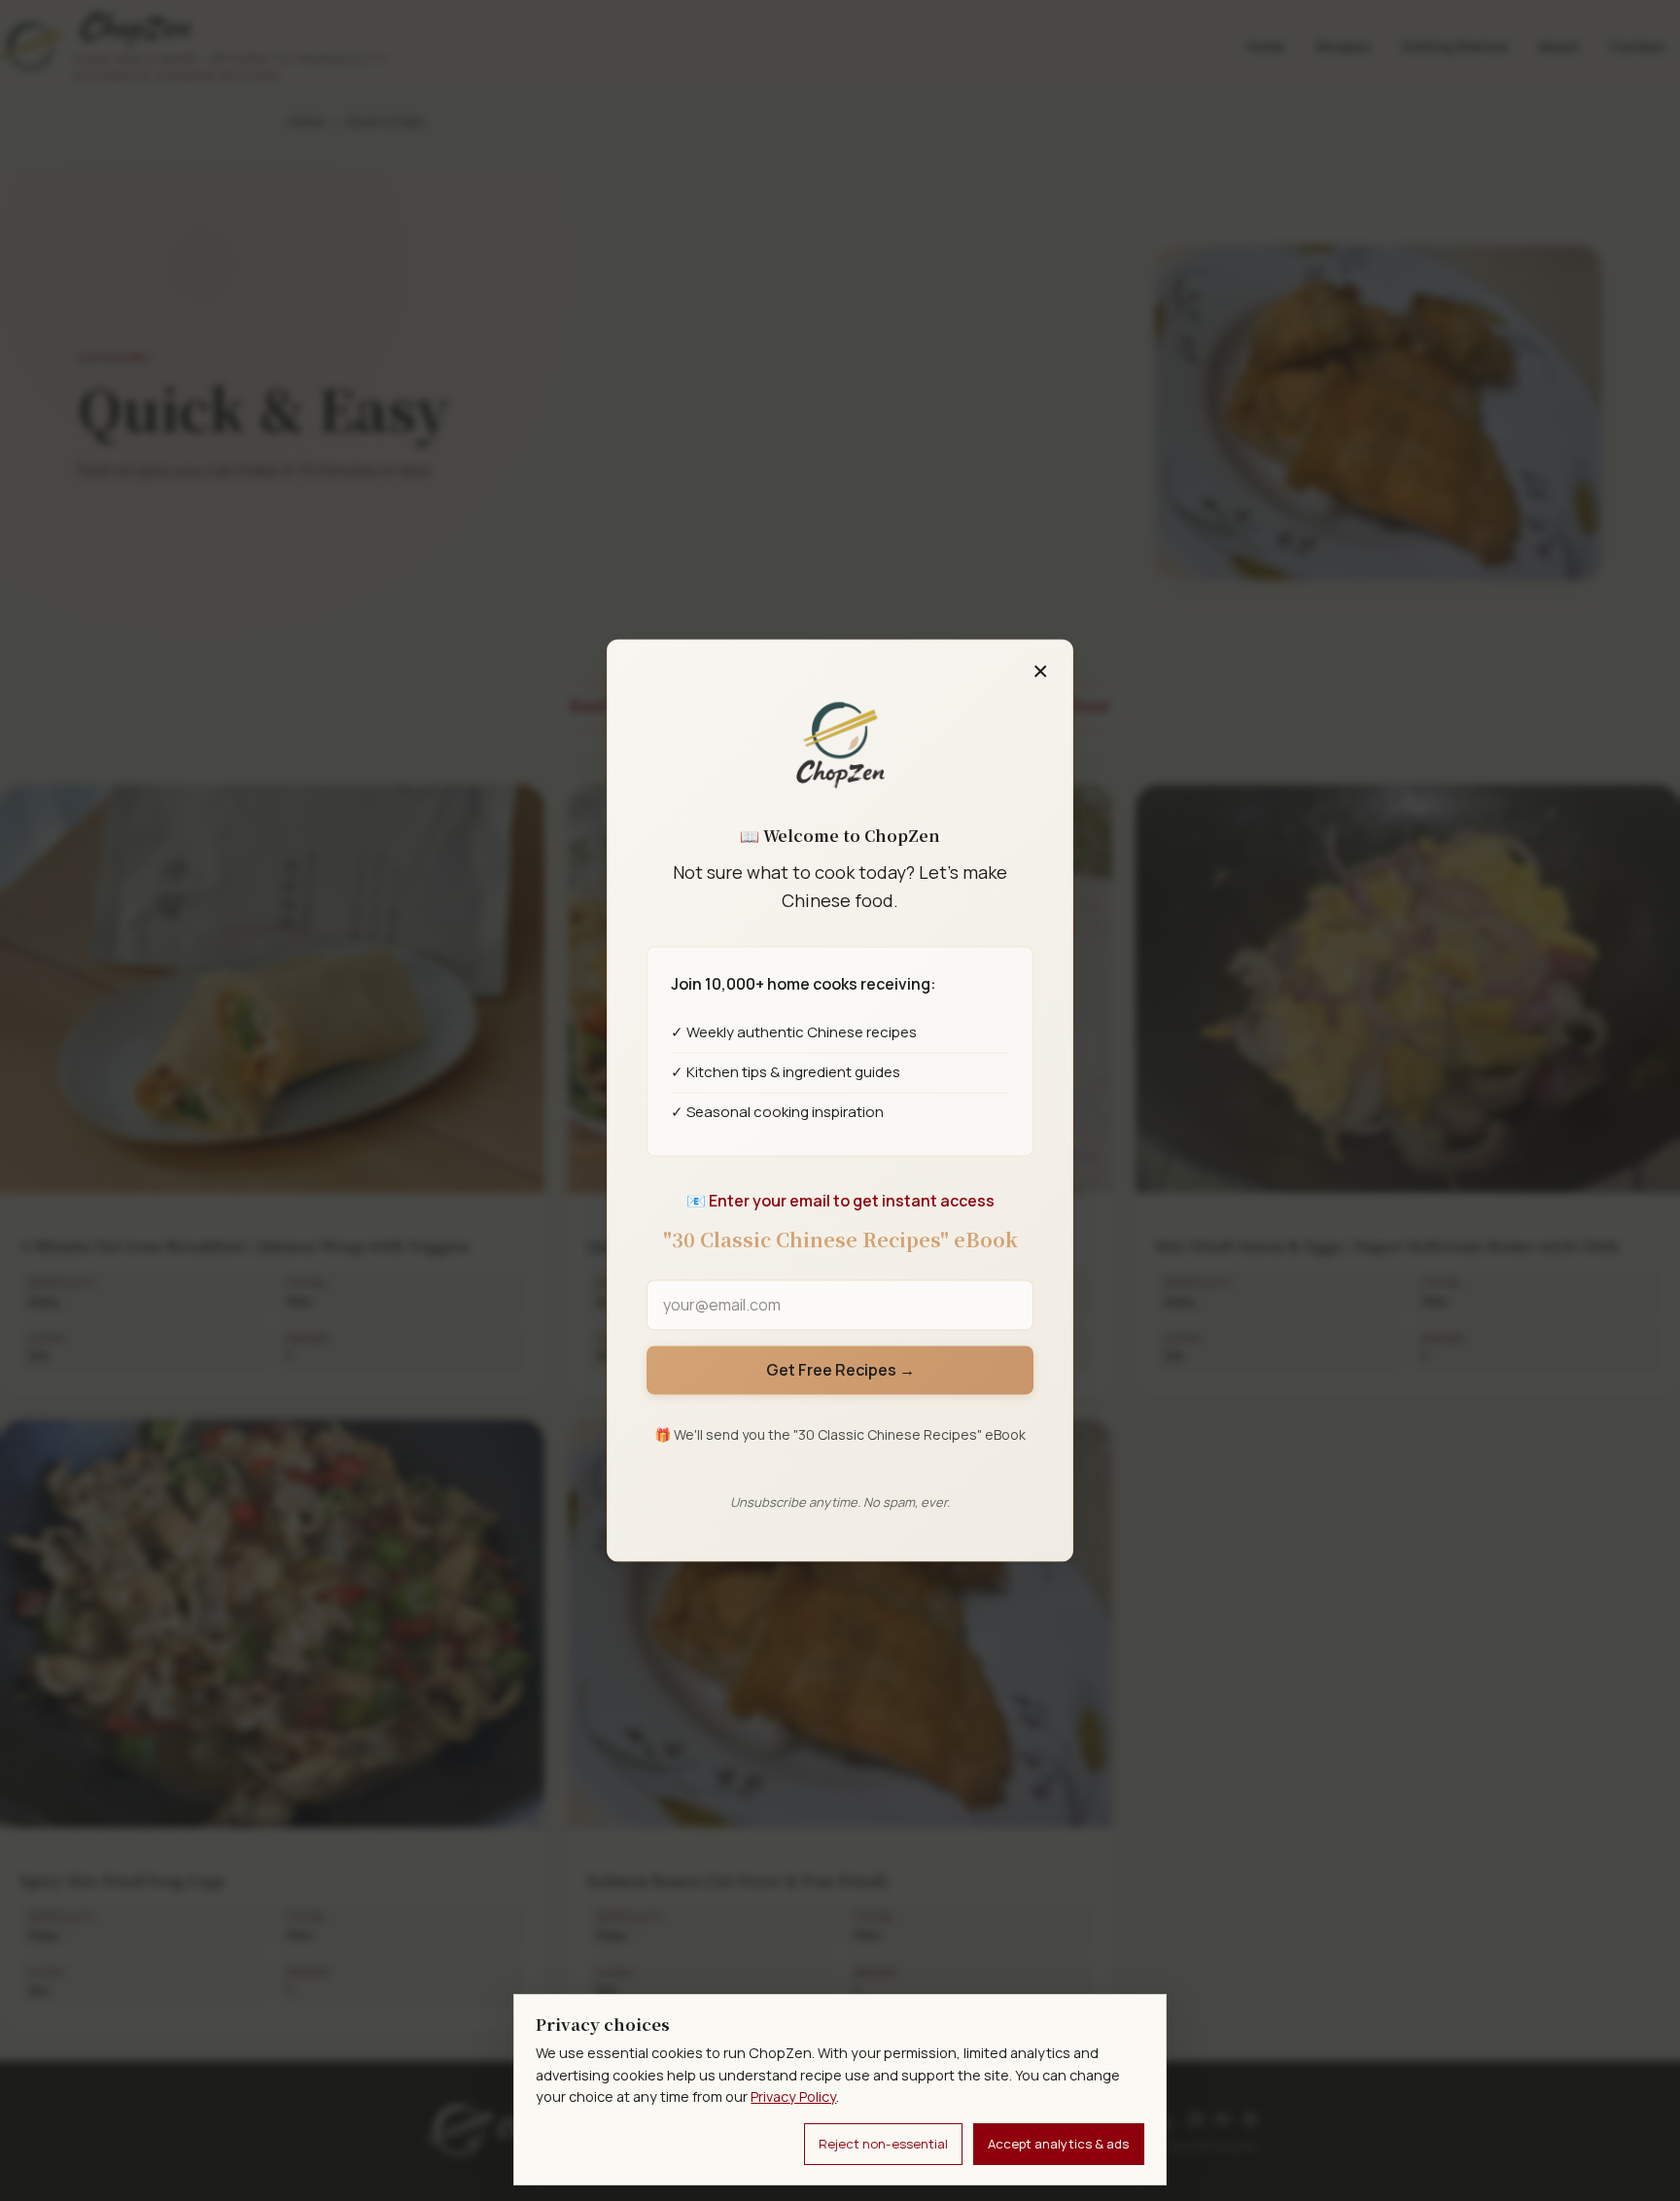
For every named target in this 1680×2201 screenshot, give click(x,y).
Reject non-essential (883, 2144)
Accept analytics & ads (1058, 2144)
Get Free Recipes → (840, 1370)
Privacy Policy (793, 2096)
